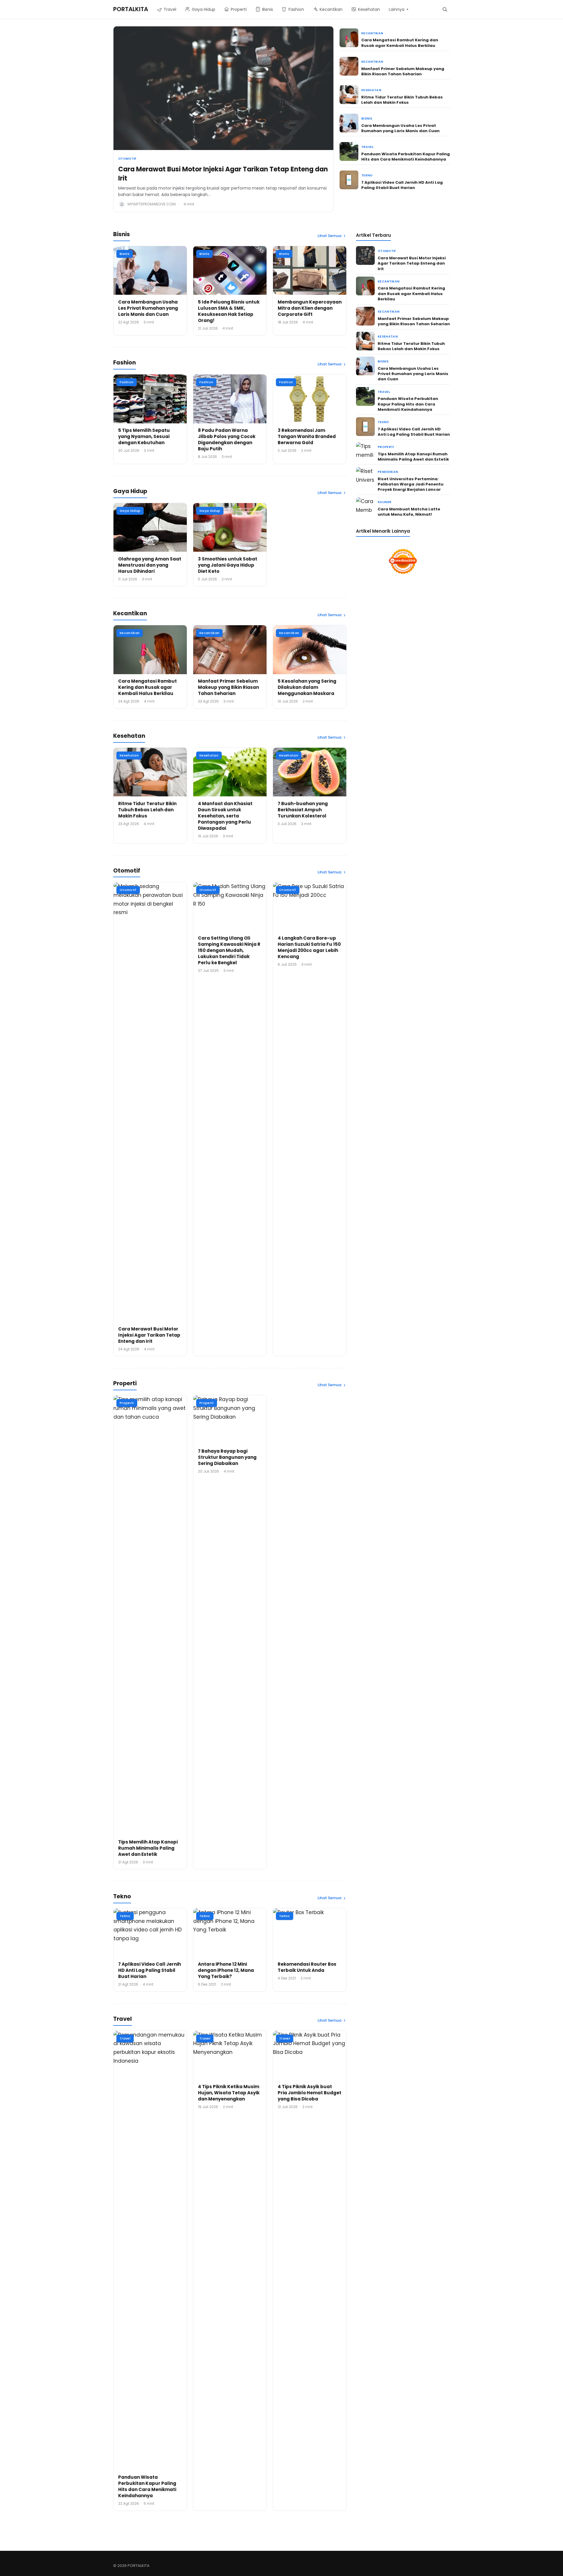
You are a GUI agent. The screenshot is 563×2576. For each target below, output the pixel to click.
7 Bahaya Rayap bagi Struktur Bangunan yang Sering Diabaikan (227, 1457)
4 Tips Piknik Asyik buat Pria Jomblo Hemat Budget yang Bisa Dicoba (310, 2093)
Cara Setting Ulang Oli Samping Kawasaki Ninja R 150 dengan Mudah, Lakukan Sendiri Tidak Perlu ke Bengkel (229, 950)
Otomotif (127, 159)
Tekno (367, 175)
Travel (367, 147)
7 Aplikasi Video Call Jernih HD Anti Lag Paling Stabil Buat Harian (402, 185)
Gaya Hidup (130, 511)
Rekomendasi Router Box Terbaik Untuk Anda (307, 1967)
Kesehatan (371, 90)
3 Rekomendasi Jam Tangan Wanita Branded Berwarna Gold (307, 436)
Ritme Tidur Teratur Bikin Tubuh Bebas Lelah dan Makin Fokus (402, 100)
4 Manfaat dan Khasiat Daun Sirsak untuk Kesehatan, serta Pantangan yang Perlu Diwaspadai (225, 816)
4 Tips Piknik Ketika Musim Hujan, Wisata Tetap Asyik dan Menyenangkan (229, 2093)
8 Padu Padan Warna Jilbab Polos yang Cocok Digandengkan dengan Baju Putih (227, 439)
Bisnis (367, 119)
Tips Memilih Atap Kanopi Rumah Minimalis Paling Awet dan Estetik (148, 1848)
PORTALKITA (131, 9)
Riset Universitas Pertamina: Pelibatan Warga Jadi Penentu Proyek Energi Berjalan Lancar (411, 484)
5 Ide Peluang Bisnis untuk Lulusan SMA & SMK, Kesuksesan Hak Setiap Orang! (229, 311)
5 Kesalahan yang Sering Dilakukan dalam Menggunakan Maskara (307, 687)
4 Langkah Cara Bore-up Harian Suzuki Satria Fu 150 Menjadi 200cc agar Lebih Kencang (309, 947)
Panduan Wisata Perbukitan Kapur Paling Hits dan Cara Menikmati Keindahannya (406, 157)
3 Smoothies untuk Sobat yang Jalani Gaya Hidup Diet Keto (228, 565)
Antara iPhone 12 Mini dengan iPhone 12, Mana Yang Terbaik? (226, 1970)
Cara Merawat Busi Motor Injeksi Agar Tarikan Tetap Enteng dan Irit (223, 174)
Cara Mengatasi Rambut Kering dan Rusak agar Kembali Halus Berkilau (400, 43)
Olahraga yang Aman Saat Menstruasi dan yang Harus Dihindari (150, 565)
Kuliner (384, 502)
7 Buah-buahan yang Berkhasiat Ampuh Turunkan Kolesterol (303, 810)
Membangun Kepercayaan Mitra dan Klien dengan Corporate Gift (310, 308)
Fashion (127, 382)
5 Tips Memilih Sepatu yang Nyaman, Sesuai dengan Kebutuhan (144, 436)
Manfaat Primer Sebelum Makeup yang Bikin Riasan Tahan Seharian (403, 71)
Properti (127, 1403)
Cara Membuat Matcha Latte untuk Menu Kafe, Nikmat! (409, 512)
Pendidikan (388, 472)
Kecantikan (372, 33)
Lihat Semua (329, 236)
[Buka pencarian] (445, 9)
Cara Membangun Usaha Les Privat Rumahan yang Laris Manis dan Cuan (400, 128)
